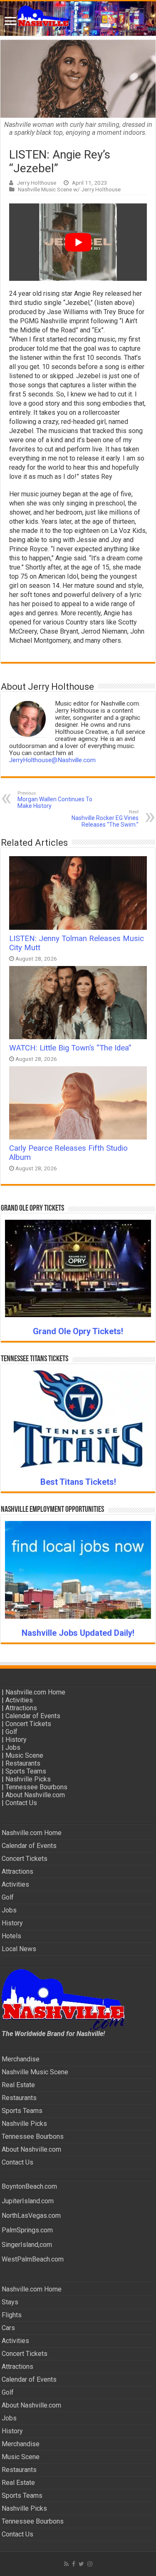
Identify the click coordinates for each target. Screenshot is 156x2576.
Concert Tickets (28, 1724)
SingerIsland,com (27, 2245)
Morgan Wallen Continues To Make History (55, 800)
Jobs (13, 1747)
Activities (19, 1700)
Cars (8, 2328)
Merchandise (21, 2059)
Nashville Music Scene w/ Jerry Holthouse (69, 189)
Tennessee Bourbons (36, 1787)
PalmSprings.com (27, 2230)
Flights (12, 2315)
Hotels (11, 1936)
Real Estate (18, 2085)
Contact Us (21, 1803)
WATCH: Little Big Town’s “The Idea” (70, 1048)
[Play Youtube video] (78, 242)
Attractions (21, 1708)
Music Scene (24, 1755)
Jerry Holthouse (36, 183)
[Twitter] (81, 2564)
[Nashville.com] (78, 19)
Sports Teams (26, 1771)
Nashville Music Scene (35, 2072)
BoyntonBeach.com (29, 2186)
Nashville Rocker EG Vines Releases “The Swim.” (105, 819)
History (16, 1740)
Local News (19, 1949)
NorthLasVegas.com (31, 2216)
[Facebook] (74, 2564)
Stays (10, 2302)
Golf (11, 1732)
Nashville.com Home (35, 1692)
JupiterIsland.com (28, 2201)
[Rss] (66, 2564)
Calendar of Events (33, 1716)
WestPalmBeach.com (33, 2259)
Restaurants (23, 1763)
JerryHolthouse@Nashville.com (52, 760)
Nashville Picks (28, 1779)
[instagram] (90, 2564)
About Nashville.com (35, 1795)
